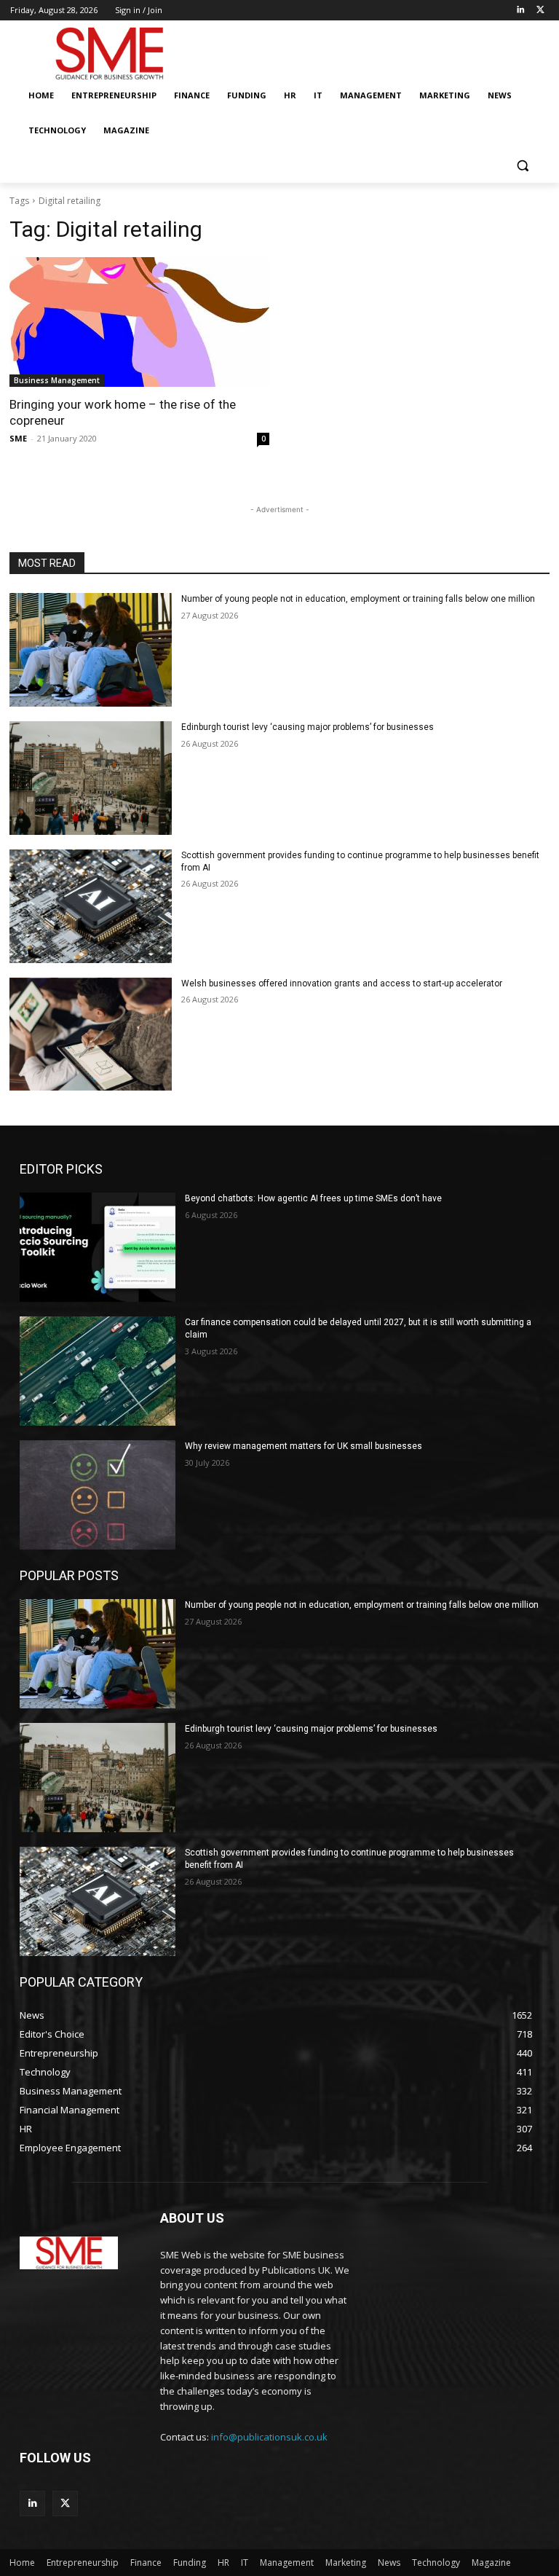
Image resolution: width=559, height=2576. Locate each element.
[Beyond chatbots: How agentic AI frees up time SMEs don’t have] (98, 1247)
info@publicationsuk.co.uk (269, 2437)
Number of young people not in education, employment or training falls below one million (358, 599)
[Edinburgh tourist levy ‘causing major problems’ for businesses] (91, 778)
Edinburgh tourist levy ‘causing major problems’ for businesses (308, 727)
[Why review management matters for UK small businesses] (98, 1495)
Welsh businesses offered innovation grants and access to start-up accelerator (342, 983)
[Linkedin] (520, 11)
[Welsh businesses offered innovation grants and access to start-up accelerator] (91, 1034)
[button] (522, 166)
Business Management (57, 380)
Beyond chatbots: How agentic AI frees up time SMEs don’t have (313, 1198)
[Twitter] (540, 11)
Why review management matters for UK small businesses (304, 1446)
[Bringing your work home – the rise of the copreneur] (139, 322)
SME (18, 438)
